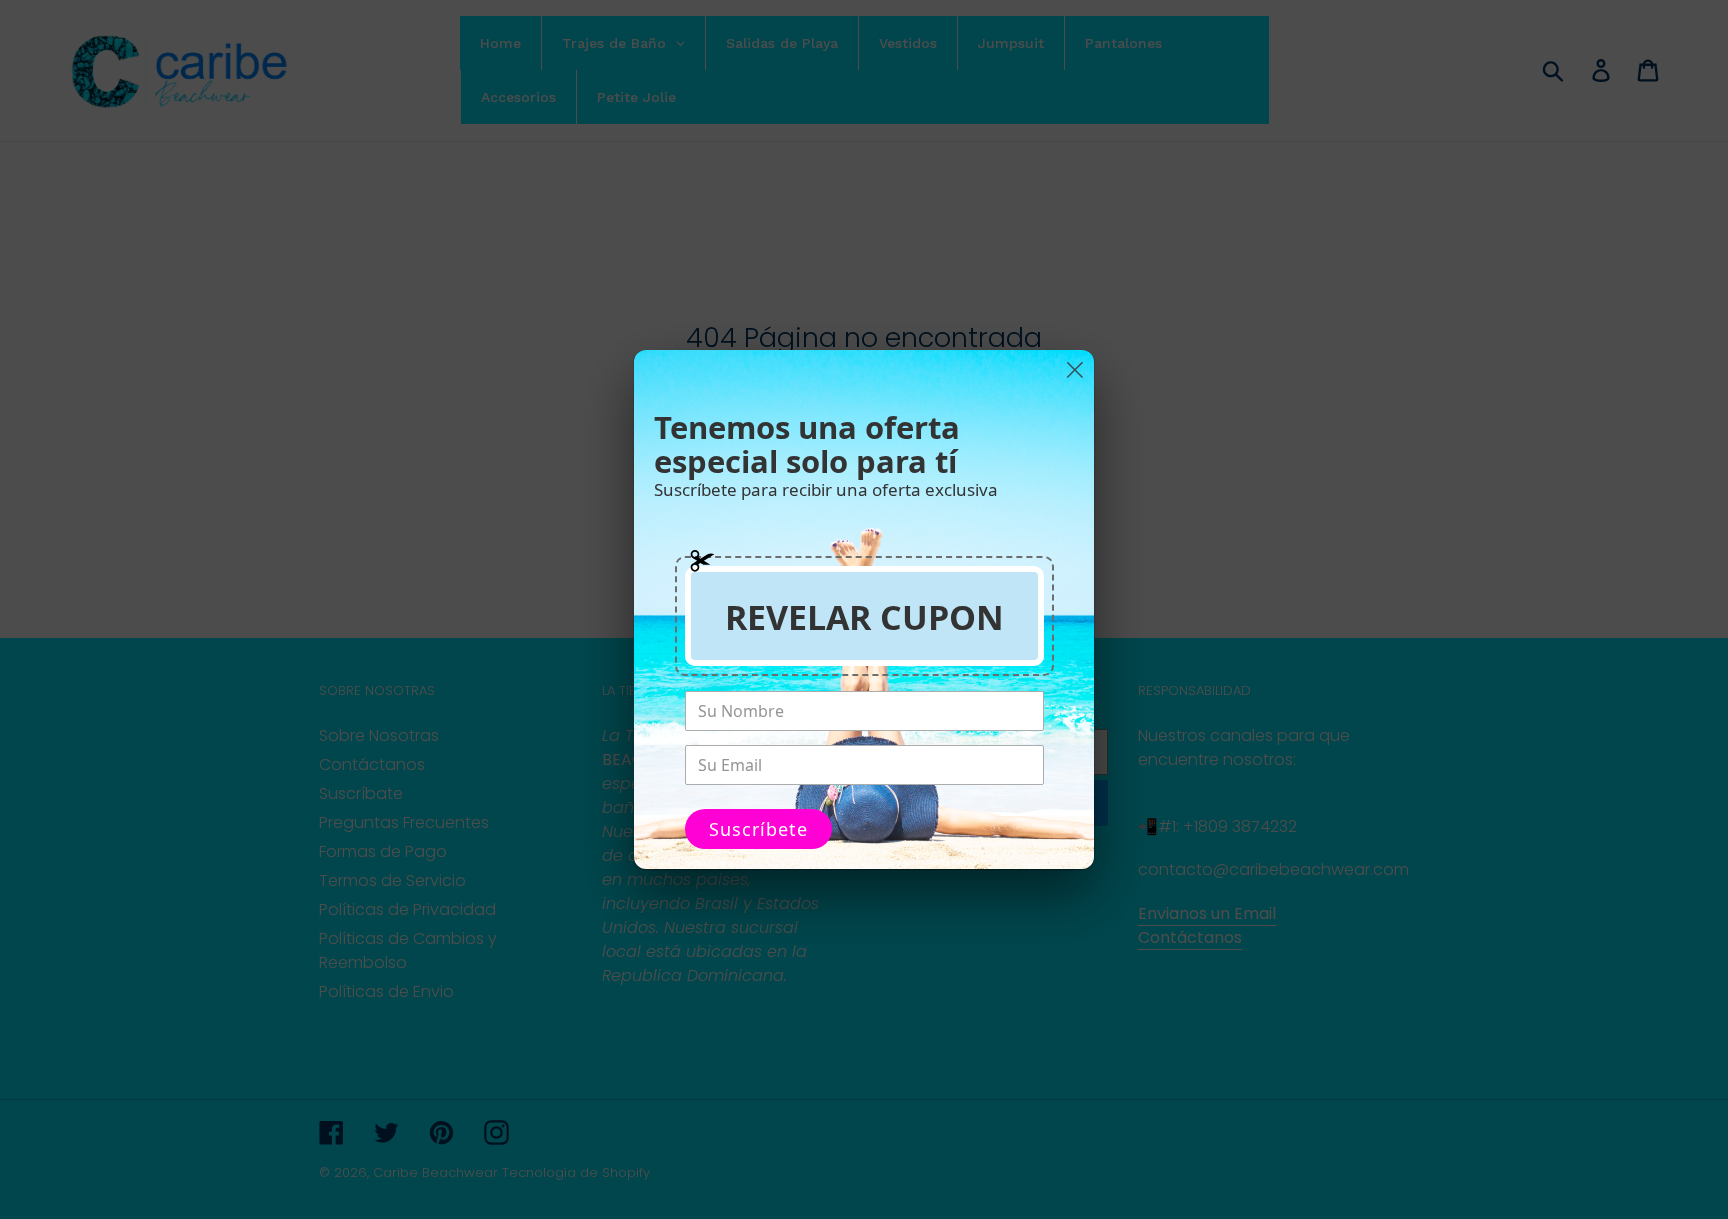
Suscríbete (758, 829)
